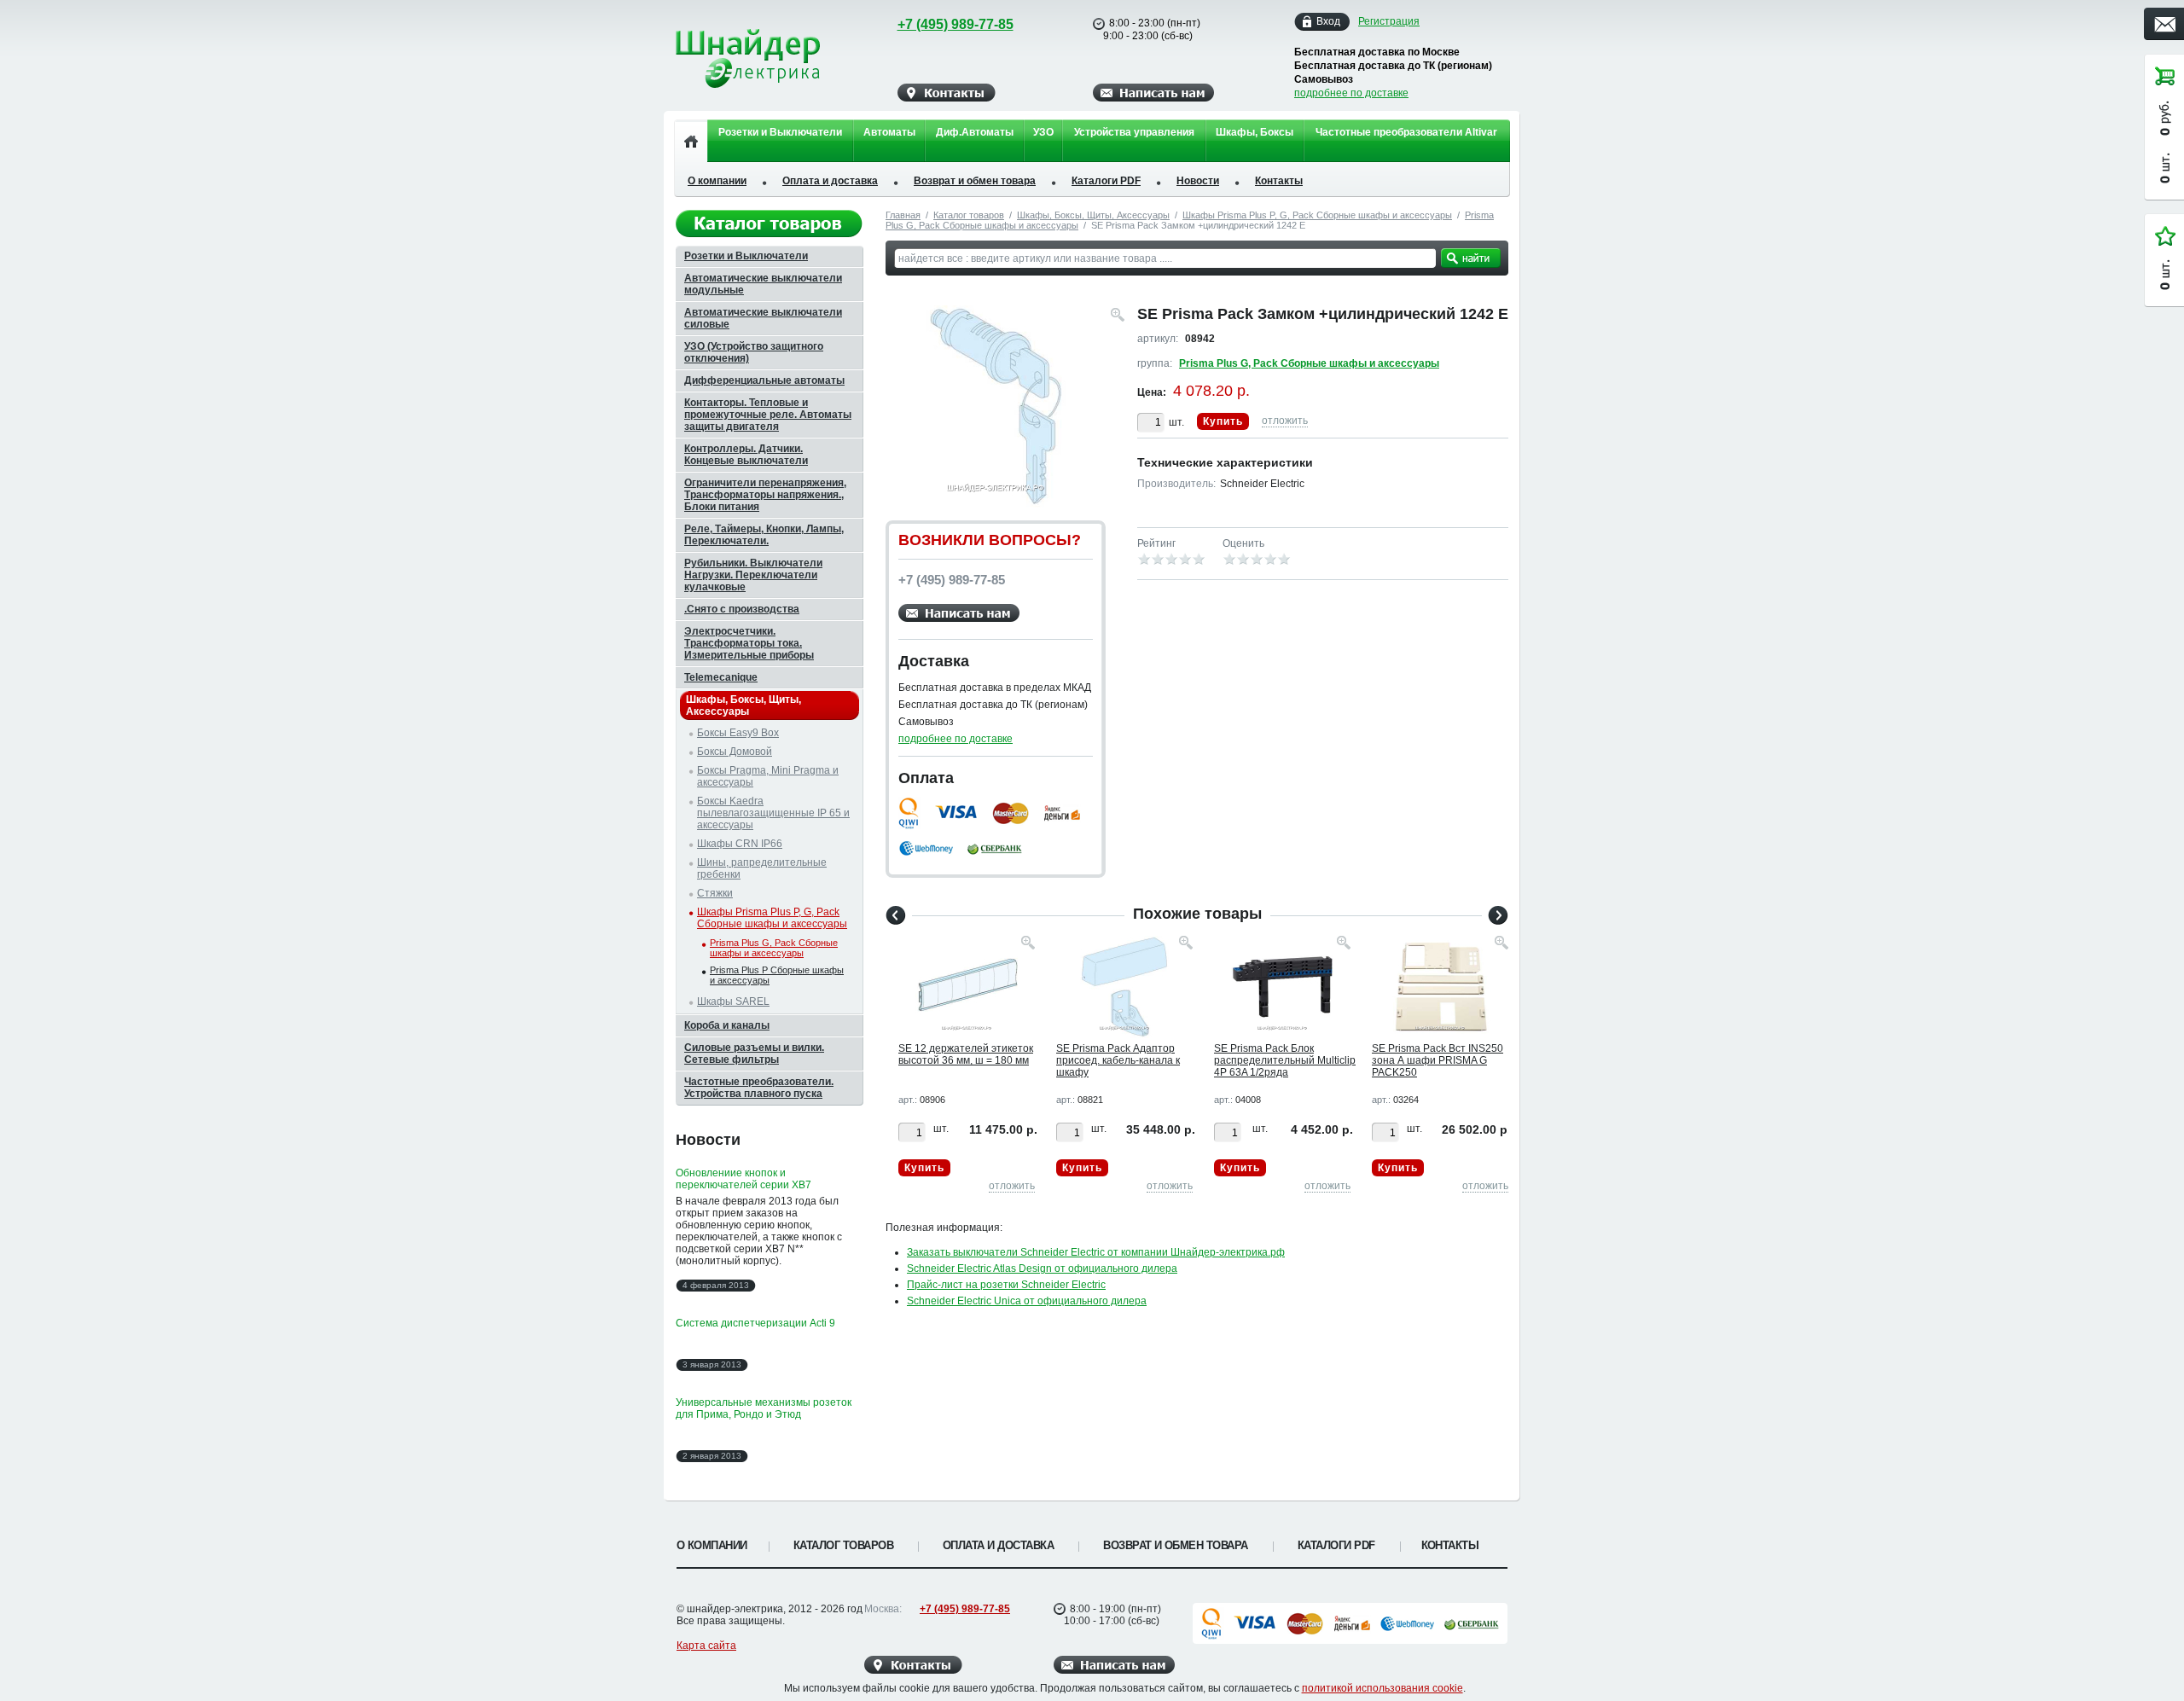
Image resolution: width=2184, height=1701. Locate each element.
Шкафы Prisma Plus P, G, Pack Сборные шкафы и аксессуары (1317, 215)
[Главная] (691, 141)
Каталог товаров (969, 215)
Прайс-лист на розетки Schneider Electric (1006, 1285)
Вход (1328, 21)
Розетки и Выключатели (780, 132)
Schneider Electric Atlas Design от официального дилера (1042, 1268)
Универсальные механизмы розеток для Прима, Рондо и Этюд (764, 1408)
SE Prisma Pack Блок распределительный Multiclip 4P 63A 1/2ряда (1285, 1060)
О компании (717, 181)
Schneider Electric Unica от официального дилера (1027, 1301)
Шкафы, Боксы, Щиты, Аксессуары (1093, 215)
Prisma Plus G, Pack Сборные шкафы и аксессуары (1309, 363)
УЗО (1043, 132)
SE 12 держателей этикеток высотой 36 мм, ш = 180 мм (966, 1054)
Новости (1198, 181)
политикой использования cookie (1382, 1688)
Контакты (1279, 181)
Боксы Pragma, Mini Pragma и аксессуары (768, 776)
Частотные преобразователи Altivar (1406, 132)
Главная (903, 215)
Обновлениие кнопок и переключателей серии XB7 (743, 1179)
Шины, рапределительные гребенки (762, 868)
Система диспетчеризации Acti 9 (755, 1323)
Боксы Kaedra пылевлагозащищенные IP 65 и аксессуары (773, 813)
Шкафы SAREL (733, 1001)
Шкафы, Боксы (1255, 132)
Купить (1223, 421)
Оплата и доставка (830, 181)
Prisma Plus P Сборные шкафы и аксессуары (777, 975)
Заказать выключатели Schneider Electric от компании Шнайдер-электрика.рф (1096, 1252)
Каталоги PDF (1106, 181)
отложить (1285, 421)
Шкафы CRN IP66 (740, 844)
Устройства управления (1134, 132)
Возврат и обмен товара (975, 181)
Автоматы (889, 132)
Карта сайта (706, 1646)
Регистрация (1389, 21)
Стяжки (715, 893)
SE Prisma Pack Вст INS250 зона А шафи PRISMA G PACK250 (1438, 1060)
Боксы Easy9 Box (738, 733)
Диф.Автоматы (975, 132)
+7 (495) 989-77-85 (955, 24)
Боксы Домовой (735, 752)
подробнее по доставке (1351, 93)
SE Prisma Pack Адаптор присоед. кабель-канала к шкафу (1118, 1060)
